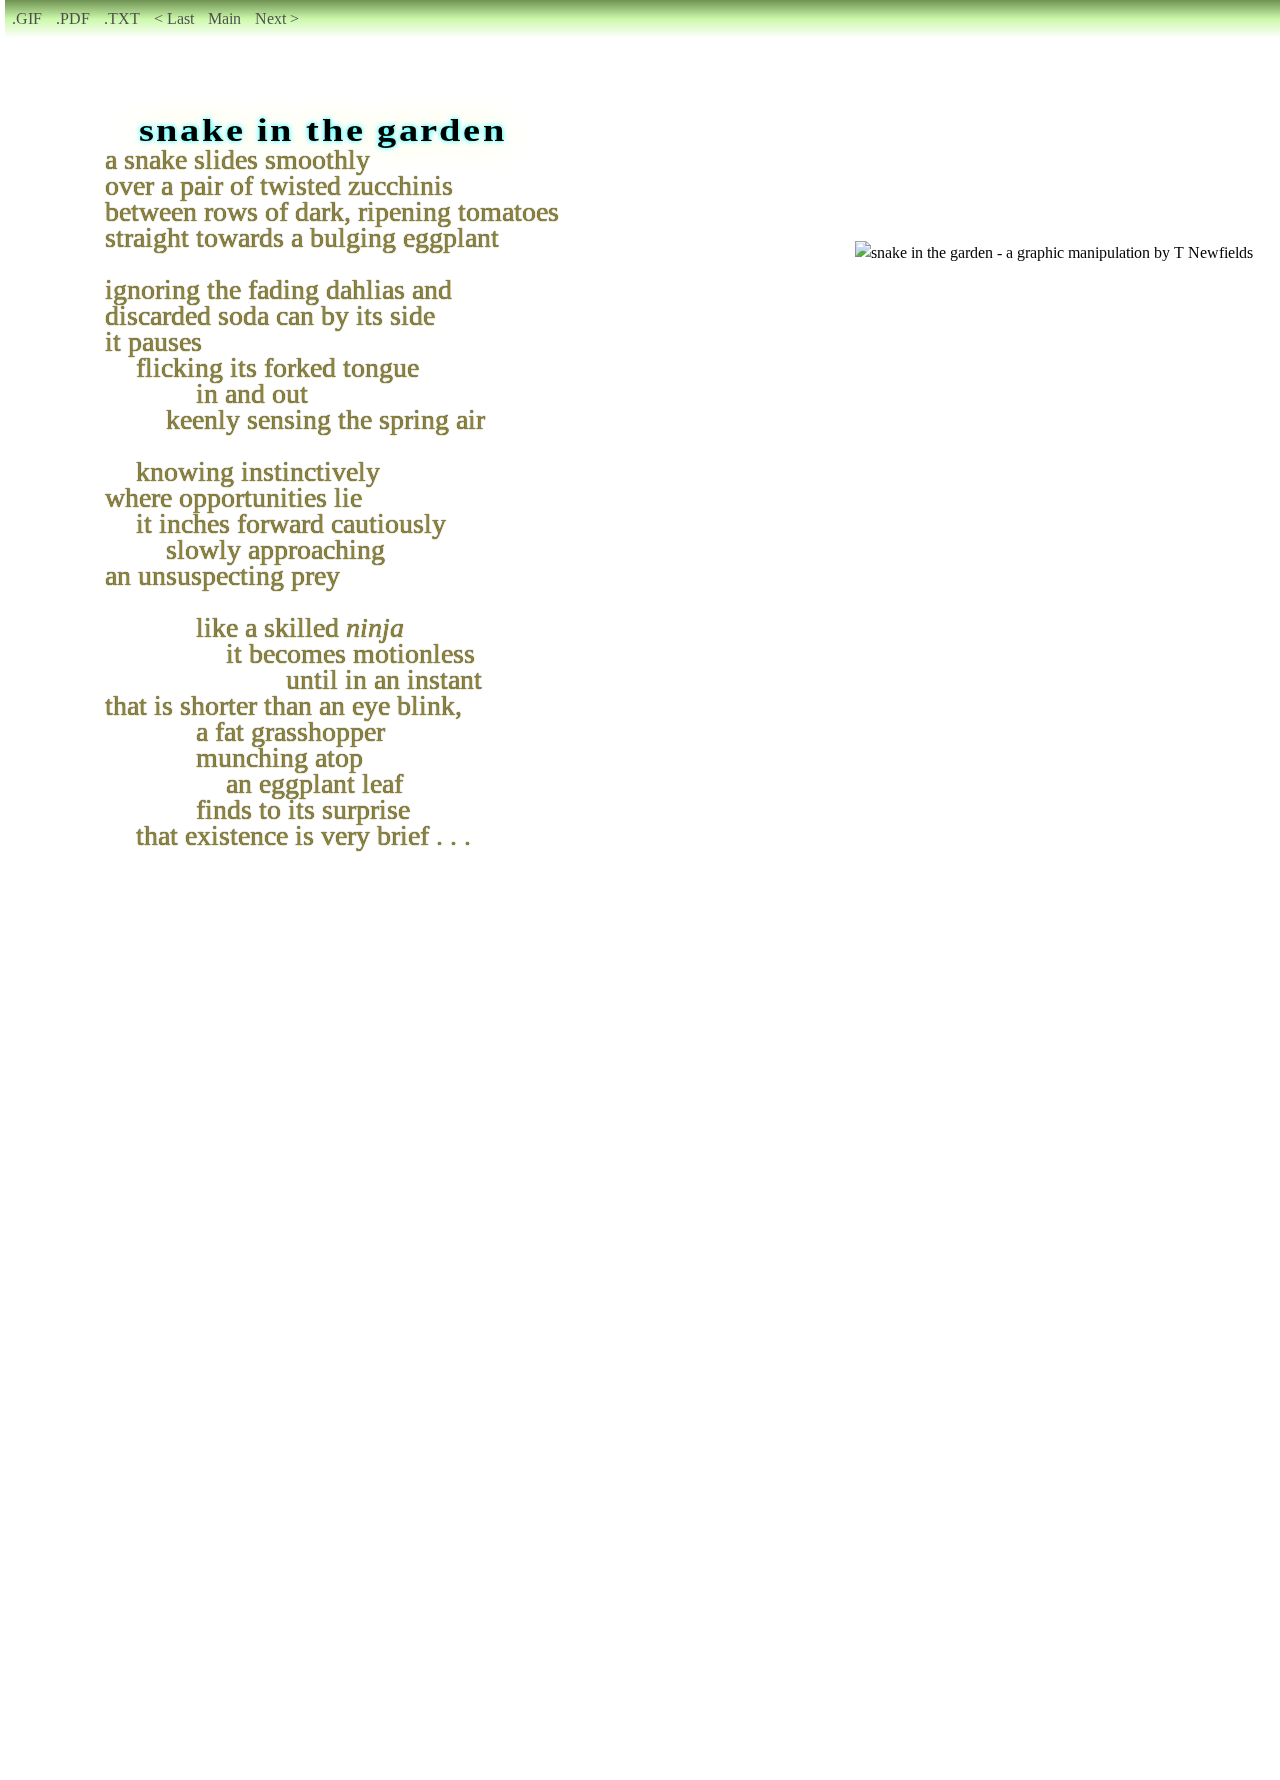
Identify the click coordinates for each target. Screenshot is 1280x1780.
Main (224, 18)
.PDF (73, 18)
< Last (174, 18)
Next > (277, 18)
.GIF (27, 18)
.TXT (122, 18)
